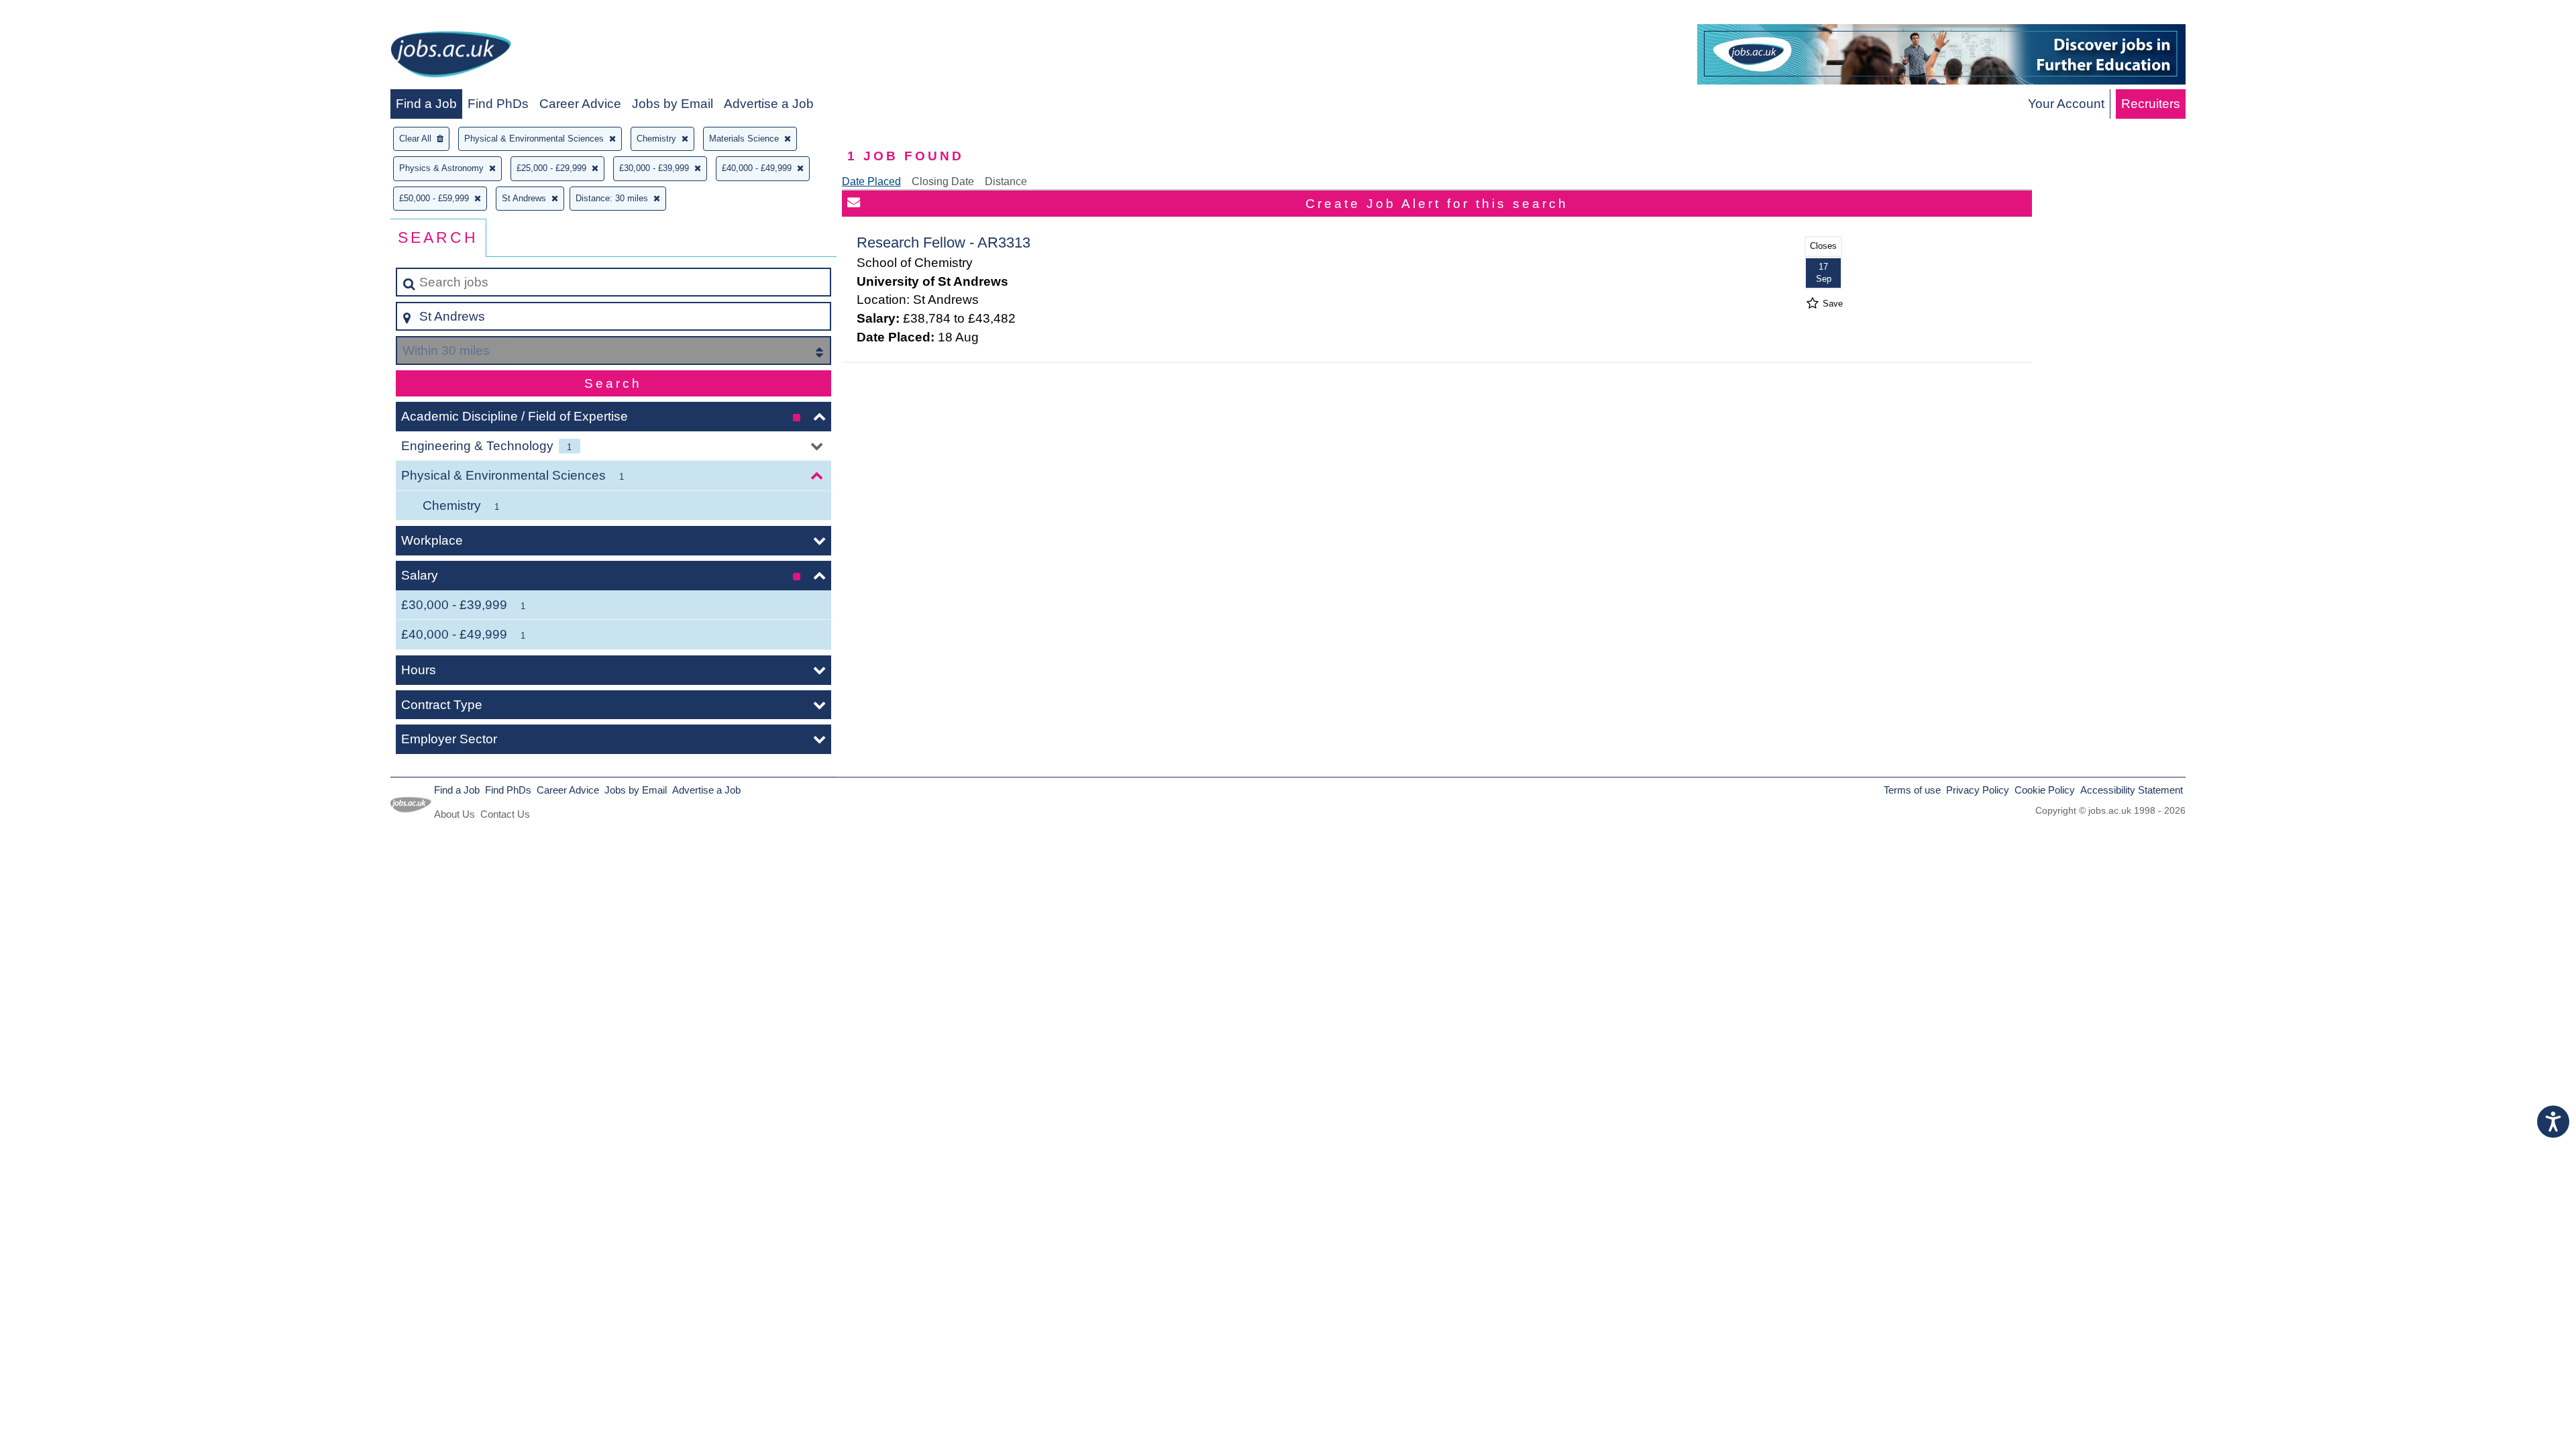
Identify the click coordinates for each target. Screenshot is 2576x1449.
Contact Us (505, 814)
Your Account (2066, 104)
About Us (454, 814)
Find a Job (426, 104)
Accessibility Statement (2132, 790)
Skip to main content (64, 14)
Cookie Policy (2045, 790)
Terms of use (1912, 790)
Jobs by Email (673, 104)
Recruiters (2151, 104)
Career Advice (580, 104)
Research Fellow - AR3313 (944, 243)
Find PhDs (498, 104)
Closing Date (943, 181)
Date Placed (871, 181)
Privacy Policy (1978, 790)
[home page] (451, 57)
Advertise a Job (769, 104)
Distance (1006, 181)
